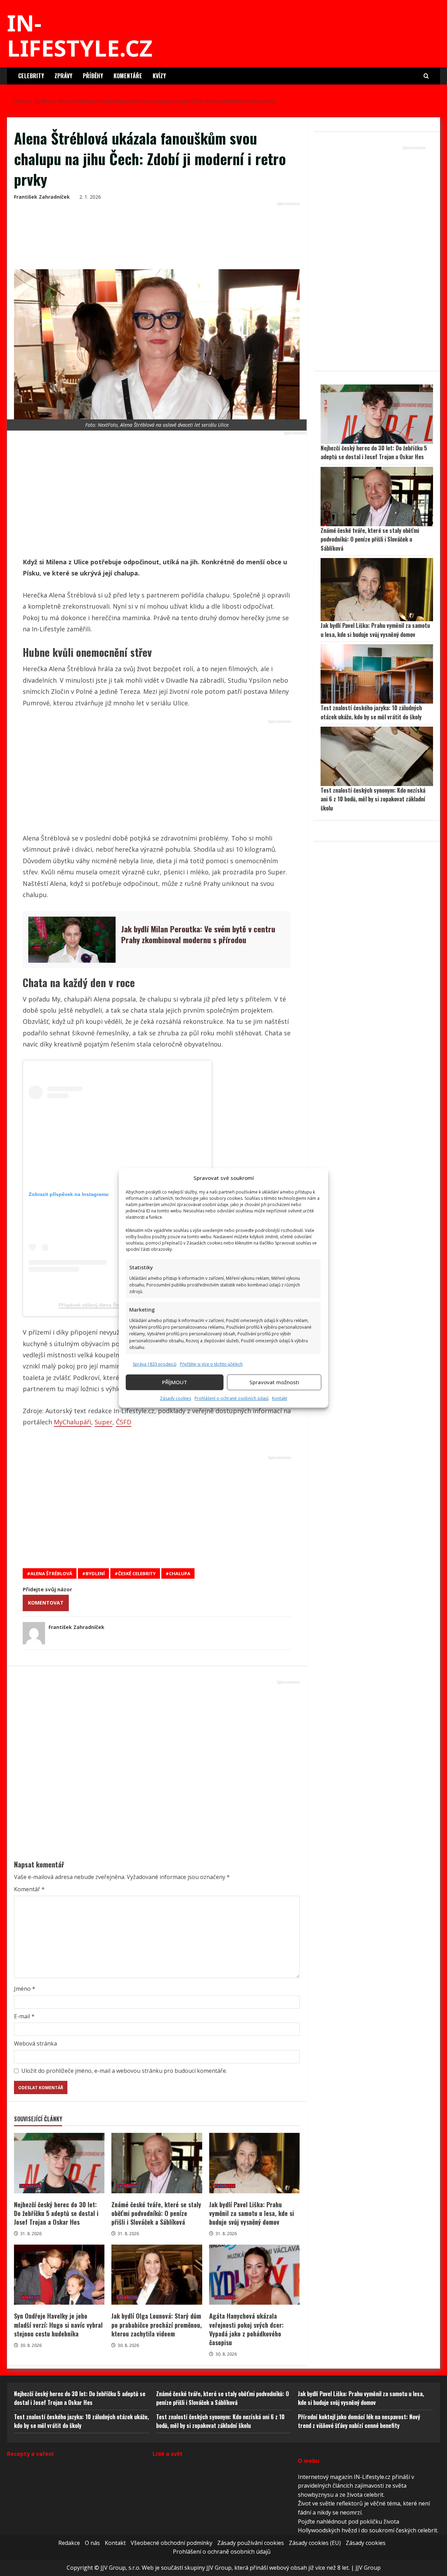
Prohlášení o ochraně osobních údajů (232, 1398)
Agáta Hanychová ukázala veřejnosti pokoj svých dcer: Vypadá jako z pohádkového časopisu (254, 2275)
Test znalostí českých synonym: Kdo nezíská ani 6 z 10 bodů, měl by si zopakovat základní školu (373, 799)
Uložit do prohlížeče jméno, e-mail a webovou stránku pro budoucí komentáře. (124, 2071)
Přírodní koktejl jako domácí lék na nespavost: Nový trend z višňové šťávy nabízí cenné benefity (359, 2421)
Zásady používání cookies (251, 2543)
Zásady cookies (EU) (315, 2543)
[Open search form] (426, 76)
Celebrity (31, 76)
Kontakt (280, 1398)
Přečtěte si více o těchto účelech (211, 1364)
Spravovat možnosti (274, 1382)
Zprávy (63, 76)
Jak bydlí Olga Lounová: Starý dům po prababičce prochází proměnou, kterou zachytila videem (157, 2275)
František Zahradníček (42, 197)
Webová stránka (35, 2043)
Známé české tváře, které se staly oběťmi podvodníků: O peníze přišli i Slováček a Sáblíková (157, 2163)
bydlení (95, 1573)
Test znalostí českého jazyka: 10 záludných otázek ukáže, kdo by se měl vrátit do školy (371, 712)
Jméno (25, 1989)
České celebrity (137, 1573)
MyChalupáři (72, 1422)
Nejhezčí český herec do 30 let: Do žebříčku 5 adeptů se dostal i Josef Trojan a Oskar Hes (59, 2163)
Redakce (69, 2543)
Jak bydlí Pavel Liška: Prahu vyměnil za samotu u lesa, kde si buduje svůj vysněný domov (254, 2163)
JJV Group (368, 2568)
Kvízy (159, 76)
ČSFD (124, 1422)
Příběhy (93, 76)
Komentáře (128, 76)
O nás (92, 2543)
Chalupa (180, 1573)
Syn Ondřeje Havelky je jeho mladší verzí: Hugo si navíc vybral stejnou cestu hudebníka (59, 2275)
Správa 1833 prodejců (155, 1364)
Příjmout (175, 1382)
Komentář (29, 1889)
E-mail (24, 2016)
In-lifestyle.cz (80, 35)
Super (104, 1422)
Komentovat (46, 1603)
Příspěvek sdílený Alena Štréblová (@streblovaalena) (117, 1305)
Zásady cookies (175, 1398)
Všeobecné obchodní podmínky (171, 2543)
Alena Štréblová (51, 1573)
